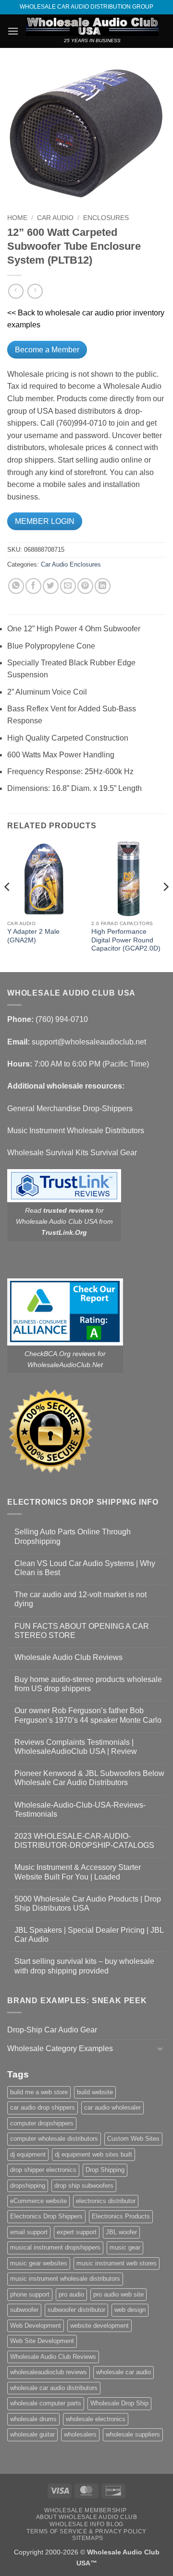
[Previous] (8, 906)
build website (95, 2092)
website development (99, 2326)
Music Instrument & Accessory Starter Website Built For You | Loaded (78, 1872)
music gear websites (39, 2263)
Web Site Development (42, 2341)
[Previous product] (35, 291)
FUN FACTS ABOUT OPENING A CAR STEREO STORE (82, 1631)
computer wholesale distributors (54, 2139)
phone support (30, 2294)
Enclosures (106, 218)
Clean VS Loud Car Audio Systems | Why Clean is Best (85, 1568)
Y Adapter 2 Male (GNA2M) (33, 936)
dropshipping (28, 2186)
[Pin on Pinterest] (85, 586)
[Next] (165, 906)
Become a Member (47, 350)
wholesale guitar (32, 2434)
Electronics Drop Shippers (46, 2216)
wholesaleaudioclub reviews (49, 2372)
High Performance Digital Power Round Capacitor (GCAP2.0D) (126, 940)
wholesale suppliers (133, 2434)
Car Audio (55, 218)
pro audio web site (118, 2294)
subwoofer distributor (76, 2310)
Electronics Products (121, 2216)
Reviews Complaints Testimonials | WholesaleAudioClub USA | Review (76, 1747)
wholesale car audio (124, 2372)
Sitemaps (88, 2538)
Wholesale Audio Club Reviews (68, 1657)
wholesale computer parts (46, 2403)
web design (130, 2310)
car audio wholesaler (112, 2107)
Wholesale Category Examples (60, 2048)
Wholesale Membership (85, 2510)
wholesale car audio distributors (54, 2388)
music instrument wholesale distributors (65, 2279)
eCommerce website (38, 2201)
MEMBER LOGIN (45, 521)
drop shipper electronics (43, 2170)
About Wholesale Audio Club (87, 2517)
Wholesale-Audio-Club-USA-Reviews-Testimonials (80, 1810)
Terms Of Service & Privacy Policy (86, 2531)
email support (29, 2232)
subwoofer (24, 2310)
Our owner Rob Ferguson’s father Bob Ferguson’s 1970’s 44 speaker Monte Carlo (88, 1715)
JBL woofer (121, 2232)
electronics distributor (106, 2201)
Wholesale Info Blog (86, 2524)
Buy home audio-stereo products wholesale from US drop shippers (88, 1684)
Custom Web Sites (133, 2139)
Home (17, 218)
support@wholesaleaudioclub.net (89, 1042)
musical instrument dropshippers (55, 2247)
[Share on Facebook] (33, 586)
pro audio (71, 2294)
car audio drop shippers (43, 2107)
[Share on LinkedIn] (103, 586)
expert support (77, 2232)
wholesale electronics (96, 2419)
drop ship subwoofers (84, 2186)
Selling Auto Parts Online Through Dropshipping (73, 1536)
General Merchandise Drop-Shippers (70, 1108)
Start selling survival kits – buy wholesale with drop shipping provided (84, 1966)
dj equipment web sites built (93, 2154)
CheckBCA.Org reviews (60, 1354)
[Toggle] (160, 2048)
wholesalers (80, 2434)
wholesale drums (33, 2419)
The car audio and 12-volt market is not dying (80, 1599)
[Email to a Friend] (68, 586)
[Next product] (16, 291)
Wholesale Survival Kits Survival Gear (72, 1153)
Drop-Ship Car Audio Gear (52, 2030)
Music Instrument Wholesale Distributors (76, 1131)
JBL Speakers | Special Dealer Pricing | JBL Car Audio (89, 1935)
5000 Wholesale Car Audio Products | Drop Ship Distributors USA (88, 1903)
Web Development (36, 2326)
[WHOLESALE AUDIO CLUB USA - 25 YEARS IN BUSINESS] (92, 26)
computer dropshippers (42, 2123)
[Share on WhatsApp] (16, 586)
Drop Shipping (105, 2170)
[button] (13, 31)
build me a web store (39, 2092)
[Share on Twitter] (51, 586)
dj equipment (28, 2154)
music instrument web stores (117, 2263)
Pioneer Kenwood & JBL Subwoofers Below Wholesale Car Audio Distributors (89, 1778)
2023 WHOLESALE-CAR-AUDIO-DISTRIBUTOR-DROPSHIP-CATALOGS (84, 1841)
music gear (125, 2247)
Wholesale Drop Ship (119, 2403)
